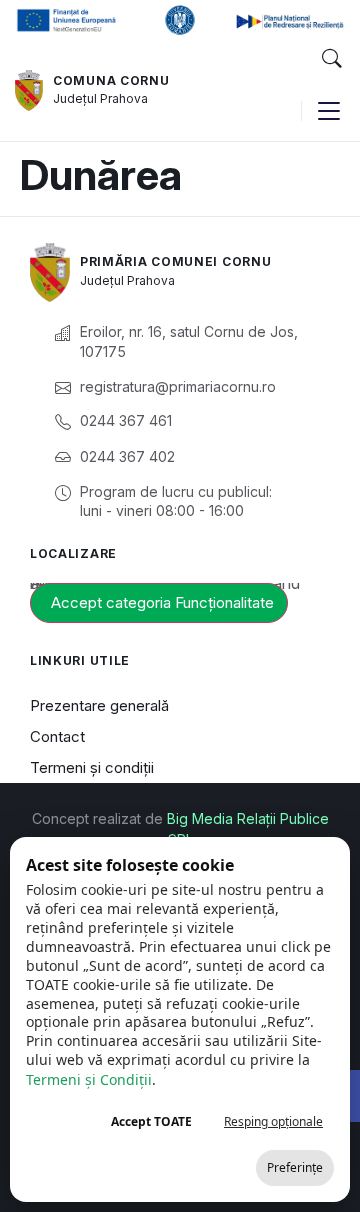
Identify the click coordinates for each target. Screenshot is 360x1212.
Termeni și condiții (92, 767)
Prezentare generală (99, 705)
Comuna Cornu (111, 80)
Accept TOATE (151, 1121)
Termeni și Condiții (89, 1079)
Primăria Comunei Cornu (175, 261)
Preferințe (295, 1167)
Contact (57, 736)
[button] (331, 59)
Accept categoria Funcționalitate (162, 602)
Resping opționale (273, 1121)
